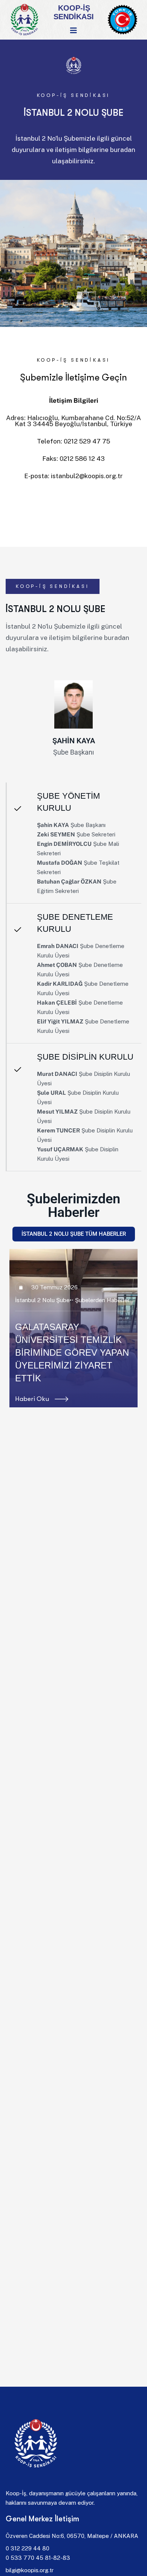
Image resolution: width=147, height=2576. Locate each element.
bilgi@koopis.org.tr (30, 2570)
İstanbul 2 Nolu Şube (42, 1313)
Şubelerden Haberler (102, 1313)
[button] (13, 1328)
